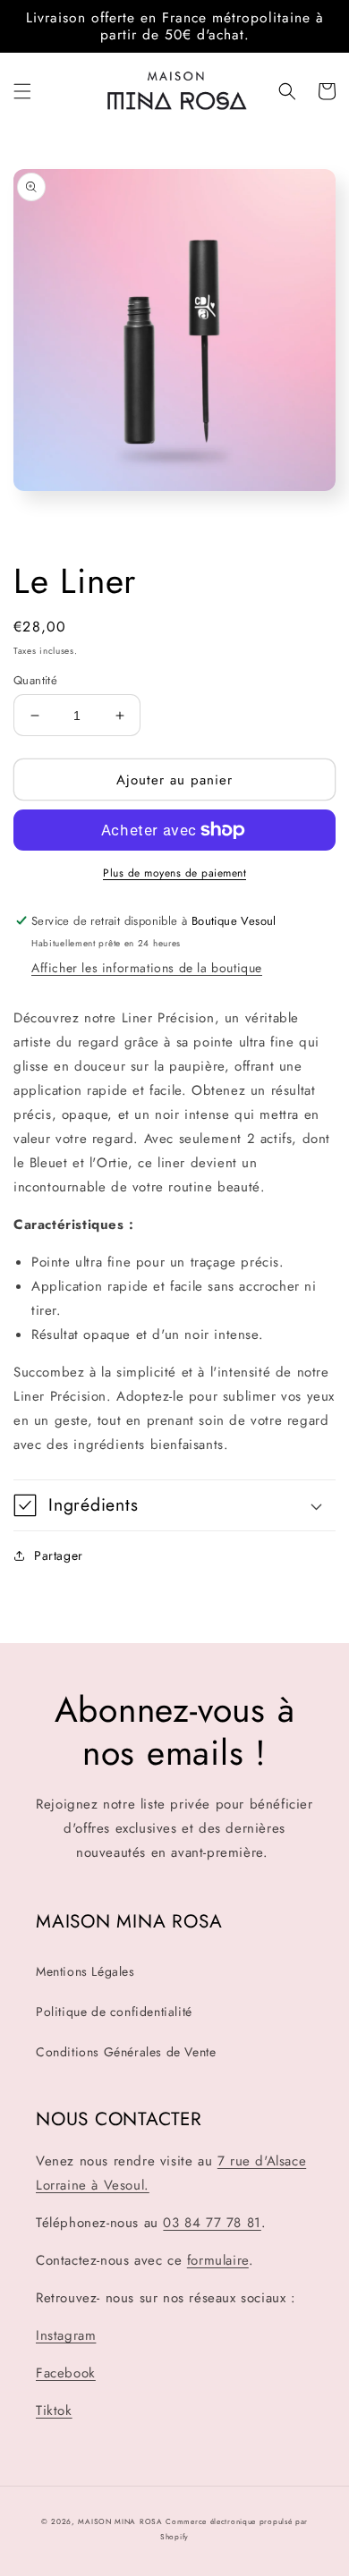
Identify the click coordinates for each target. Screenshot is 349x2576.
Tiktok (54, 2411)
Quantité (35, 680)
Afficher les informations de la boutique (147, 968)
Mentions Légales (85, 1971)
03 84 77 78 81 (212, 2223)
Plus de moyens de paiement (174, 873)
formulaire (218, 2260)
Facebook (66, 2373)
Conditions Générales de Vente (126, 2052)
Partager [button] (59, 1555)
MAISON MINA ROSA (120, 2521)
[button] (22, 91)
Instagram (66, 2335)
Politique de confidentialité (114, 2012)
